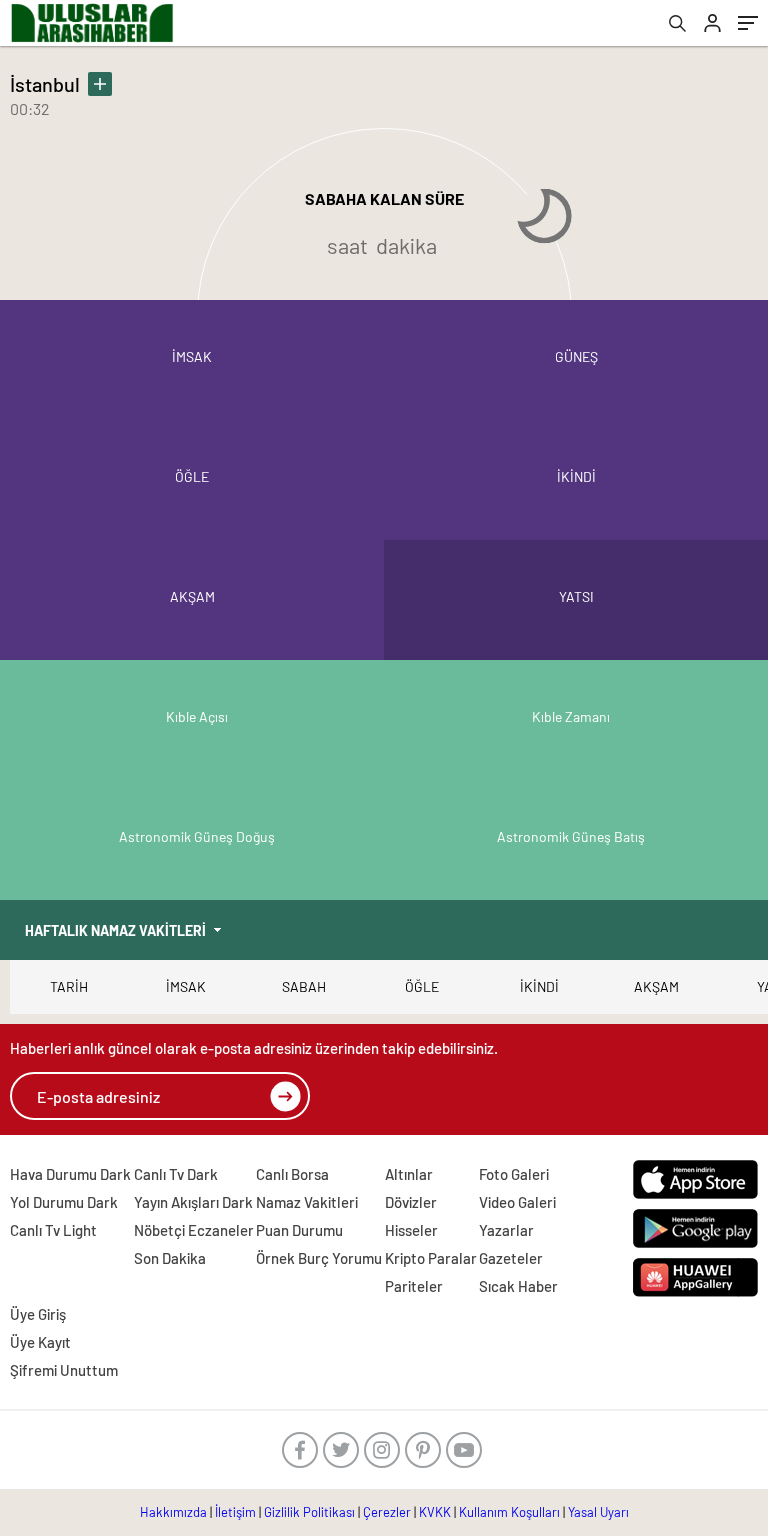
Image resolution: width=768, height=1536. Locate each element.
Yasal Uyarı (598, 1512)
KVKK (435, 1512)
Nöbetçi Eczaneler (194, 1230)
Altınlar (409, 1174)
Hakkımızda (173, 1512)
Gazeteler (511, 1258)
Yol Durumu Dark (64, 1202)
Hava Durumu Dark (70, 1174)
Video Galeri (517, 1202)
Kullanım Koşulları (509, 1512)
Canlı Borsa (292, 1174)
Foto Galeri (514, 1174)
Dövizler (411, 1202)
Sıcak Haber (518, 1286)
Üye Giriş (38, 1314)
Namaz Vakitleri (307, 1202)
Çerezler (387, 1512)
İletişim (235, 1512)
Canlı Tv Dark (176, 1174)
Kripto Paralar (431, 1258)
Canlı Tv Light (53, 1230)
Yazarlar (506, 1230)
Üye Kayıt (40, 1342)
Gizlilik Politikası (309, 1512)
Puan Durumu (299, 1230)
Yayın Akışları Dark (193, 1202)
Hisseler (411, 1230)
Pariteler (414, 1286)
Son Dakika (170, 1258)
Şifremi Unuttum (64, 1370)
